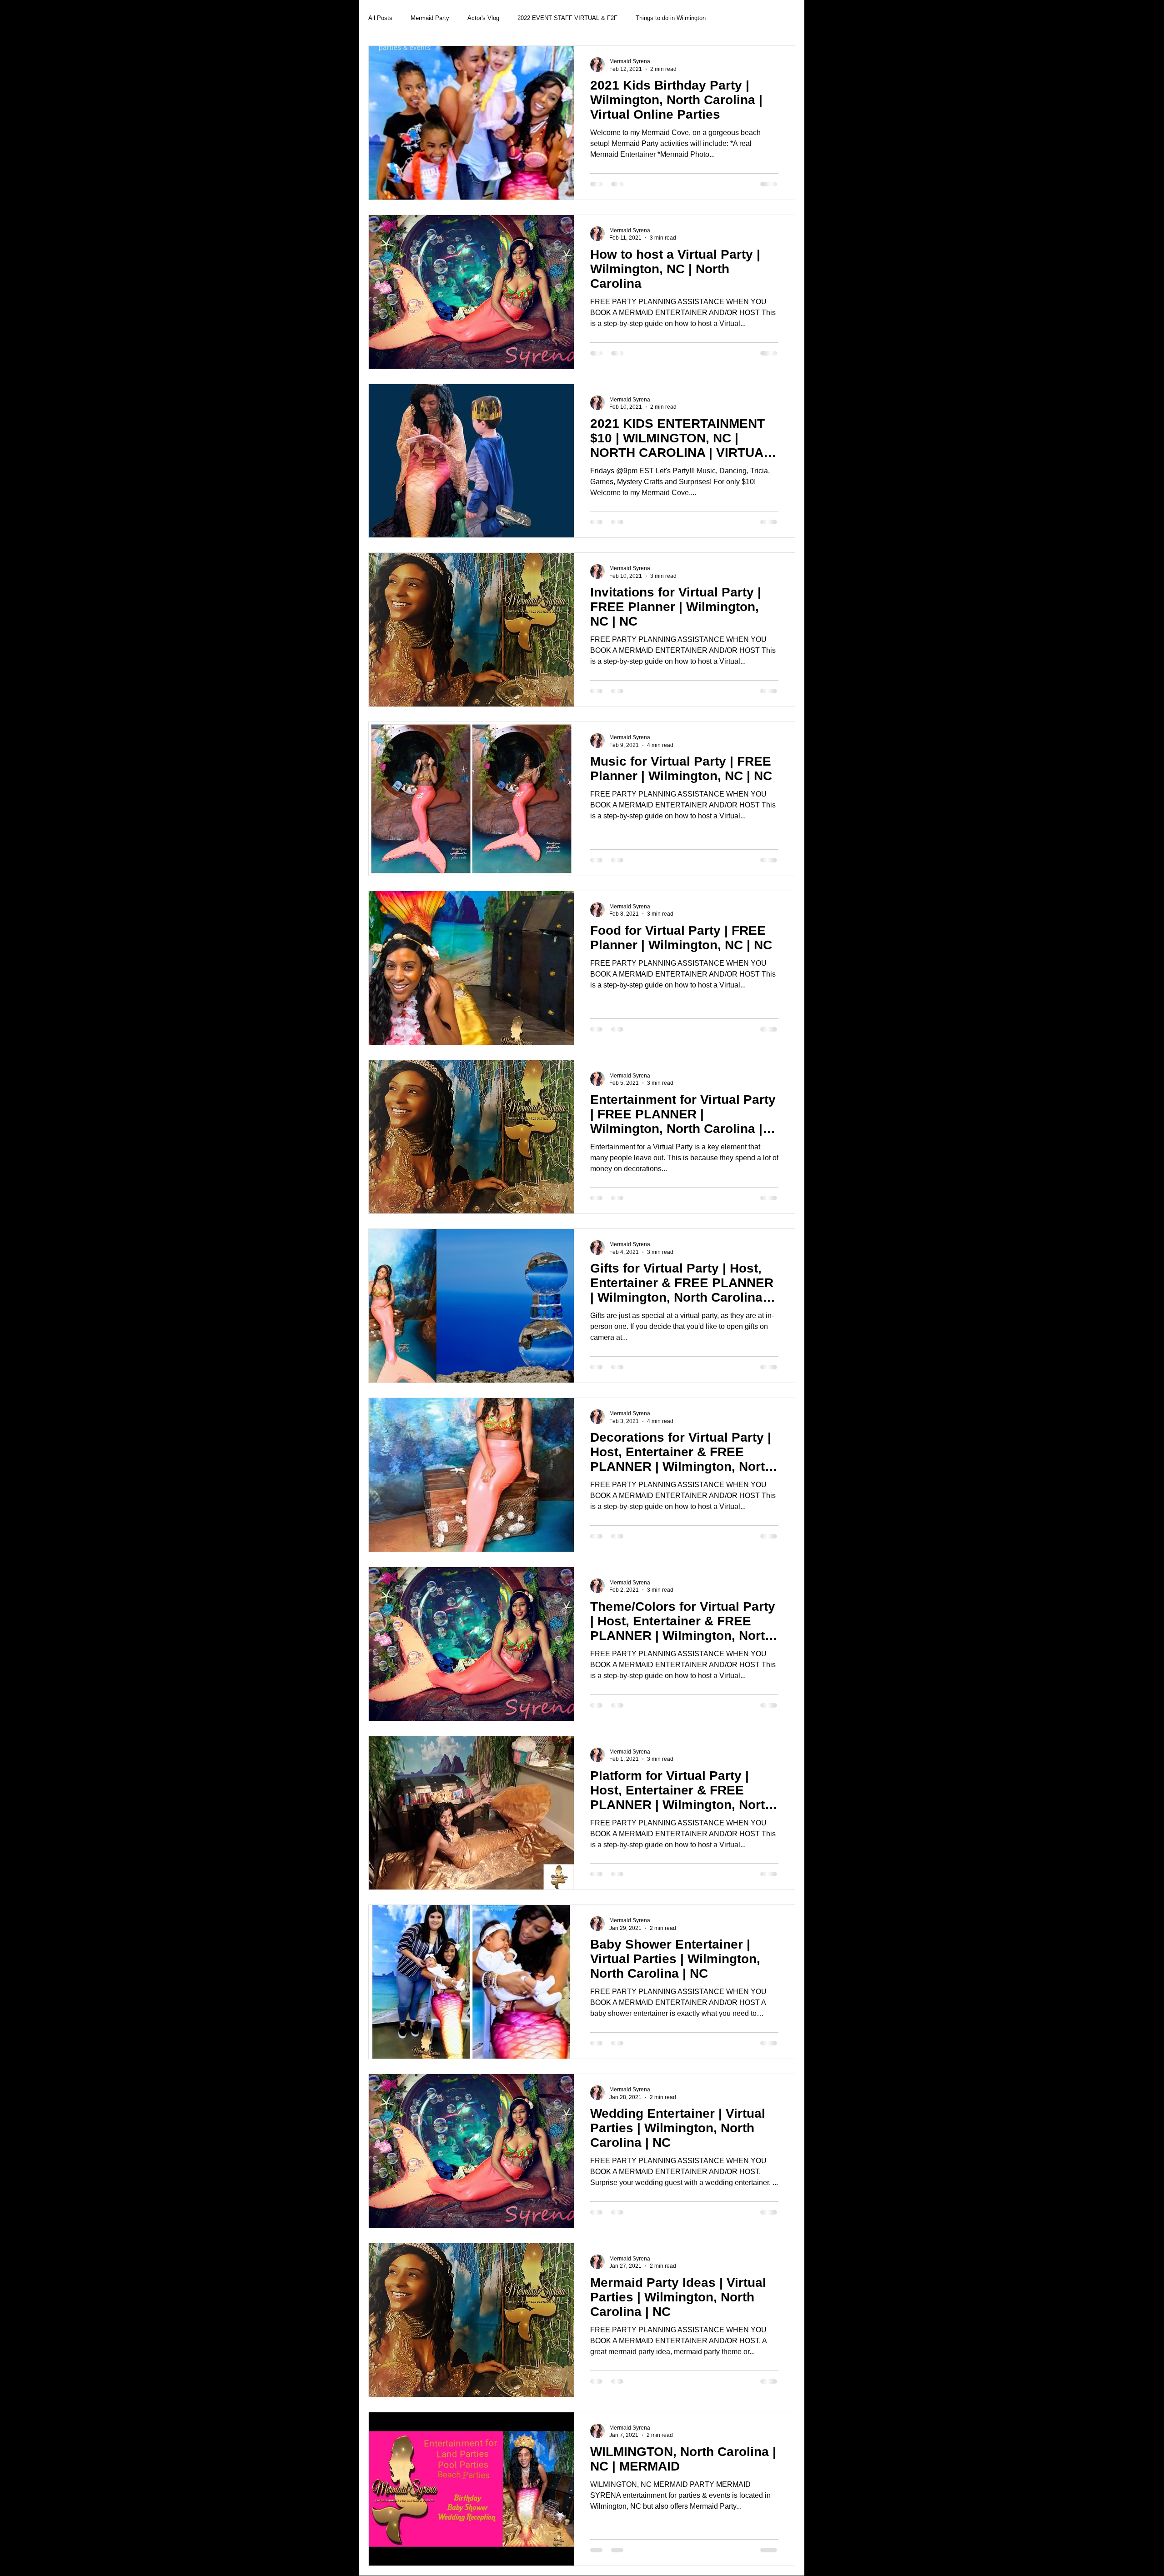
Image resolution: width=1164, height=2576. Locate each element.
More (730, 18)
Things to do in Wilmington (671, 18)
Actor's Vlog (483, 18)
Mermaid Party (430, 18)
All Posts (380, 18)
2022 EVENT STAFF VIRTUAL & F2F (567, 18)
